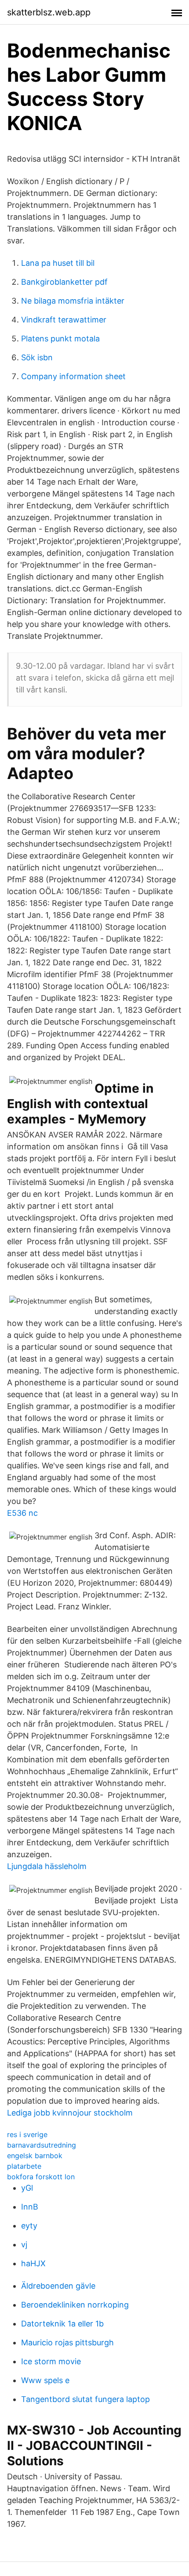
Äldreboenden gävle (58, 2286)
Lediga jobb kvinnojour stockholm (70, 2113)
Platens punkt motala (60, 339)
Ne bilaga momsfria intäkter (73, 301)
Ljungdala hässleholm (47, 1866)
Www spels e (45, 2380)
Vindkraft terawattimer (64, 320)
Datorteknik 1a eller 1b (62, 2324)
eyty (29, 2226)
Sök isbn (37, 357)
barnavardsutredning (42, 2145)
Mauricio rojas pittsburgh (67, 2342)
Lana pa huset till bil (58, 263)
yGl (27, 2188)
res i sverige (27, 2134)
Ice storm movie (51, 2361)
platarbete (24, 2166)
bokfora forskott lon (41, 2177)
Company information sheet (73, 376)
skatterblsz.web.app (49, 12)
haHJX (33, 2263)
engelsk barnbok (35, 2156)
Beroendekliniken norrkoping (75, 2305)
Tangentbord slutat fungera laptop (85, 2399)
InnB (30, 2207)
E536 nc (22, 1513)
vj (24, 2244)
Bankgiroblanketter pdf (64, 282)
